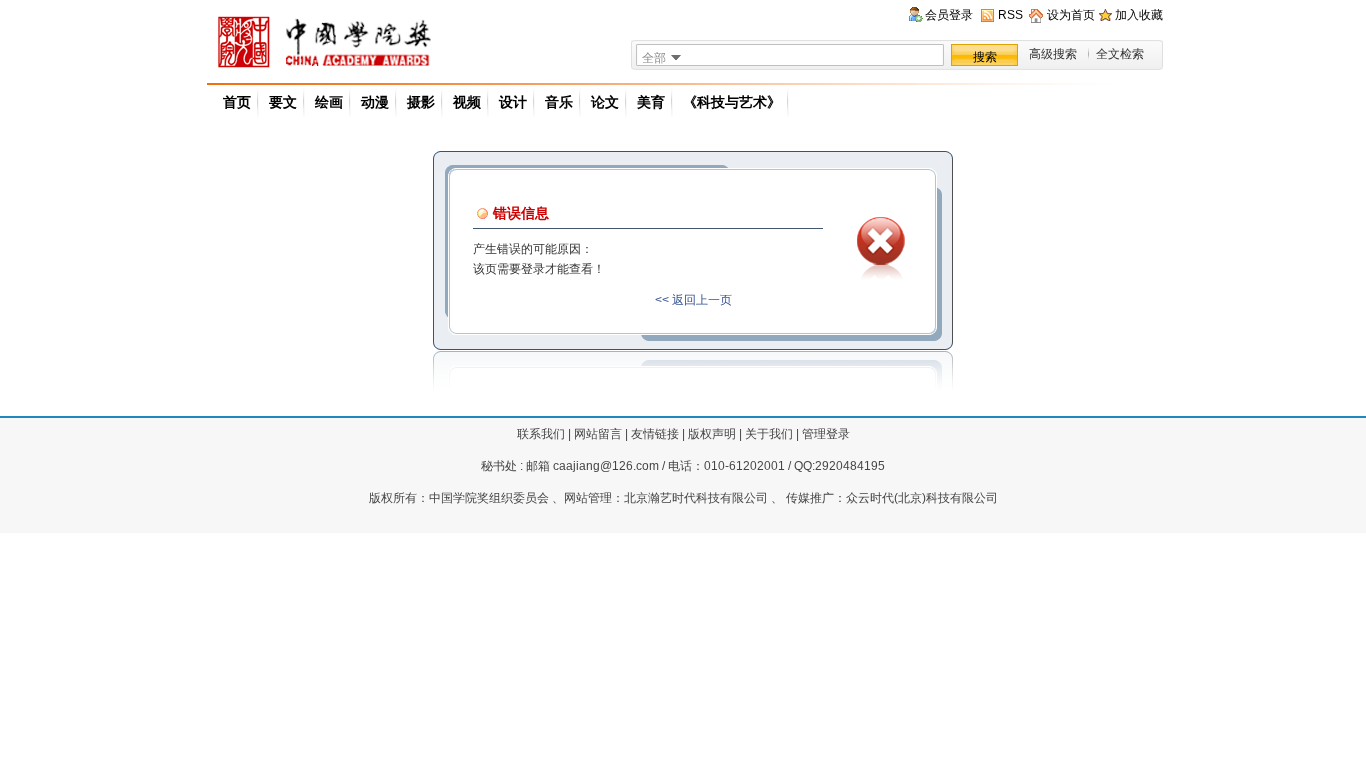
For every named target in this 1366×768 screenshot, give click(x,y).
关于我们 (769, 434)
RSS (1010, 15)
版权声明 (712, 434)
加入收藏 (1139, 15)
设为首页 (1071, 15)
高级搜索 (1053, 54)
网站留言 (598, 434)
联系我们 (541, 434)
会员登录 (949, 15)
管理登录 (826, 434)
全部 (654, 58)
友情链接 (655, 434)
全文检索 (1120, 54)
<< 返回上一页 (693, 300)
